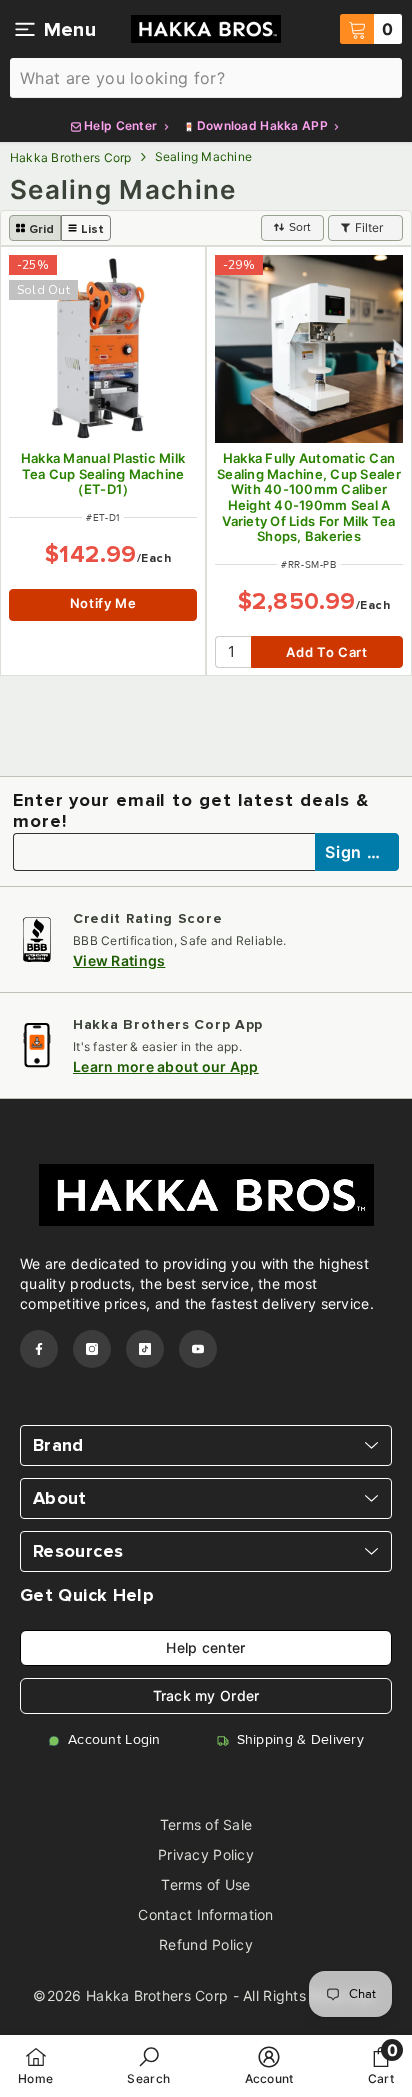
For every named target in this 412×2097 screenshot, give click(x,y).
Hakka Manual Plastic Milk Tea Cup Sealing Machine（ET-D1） (103, 474)
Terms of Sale (206, 1824)
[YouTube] (198, 1349)
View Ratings (119, 960)
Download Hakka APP (263, 125)
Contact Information (205, 1914)
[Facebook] (39, 1349)
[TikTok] (145, 1349)
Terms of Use (205, 1884)
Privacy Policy (206, 1854)
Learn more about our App (166, 1066)
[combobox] (206, 78)
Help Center (121, 125)
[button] (35, 228)
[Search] (206, 78)
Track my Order (206, 1695)
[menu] (25, 29)
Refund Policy (206, 1944)
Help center (205, 1647)
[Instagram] (92, 1349)
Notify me (103, 603)
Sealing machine (204, 156)
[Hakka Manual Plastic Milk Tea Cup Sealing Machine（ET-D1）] (103, 349)
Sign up (358, 852)
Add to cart (326, 652)
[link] (148, 2065)
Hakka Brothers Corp (71, 157)
